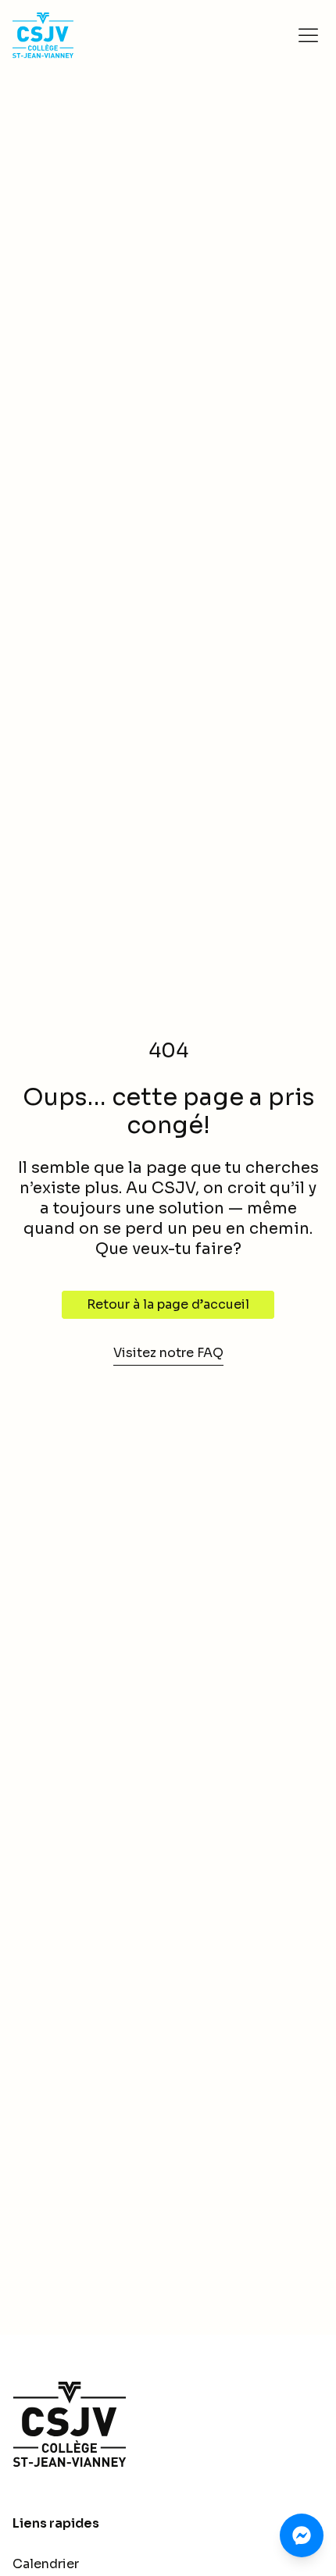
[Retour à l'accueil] (168, 2425)
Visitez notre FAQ (168, 1353)
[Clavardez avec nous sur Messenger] (302, 2535)
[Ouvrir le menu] (308, 35)
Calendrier (46, 2564)
